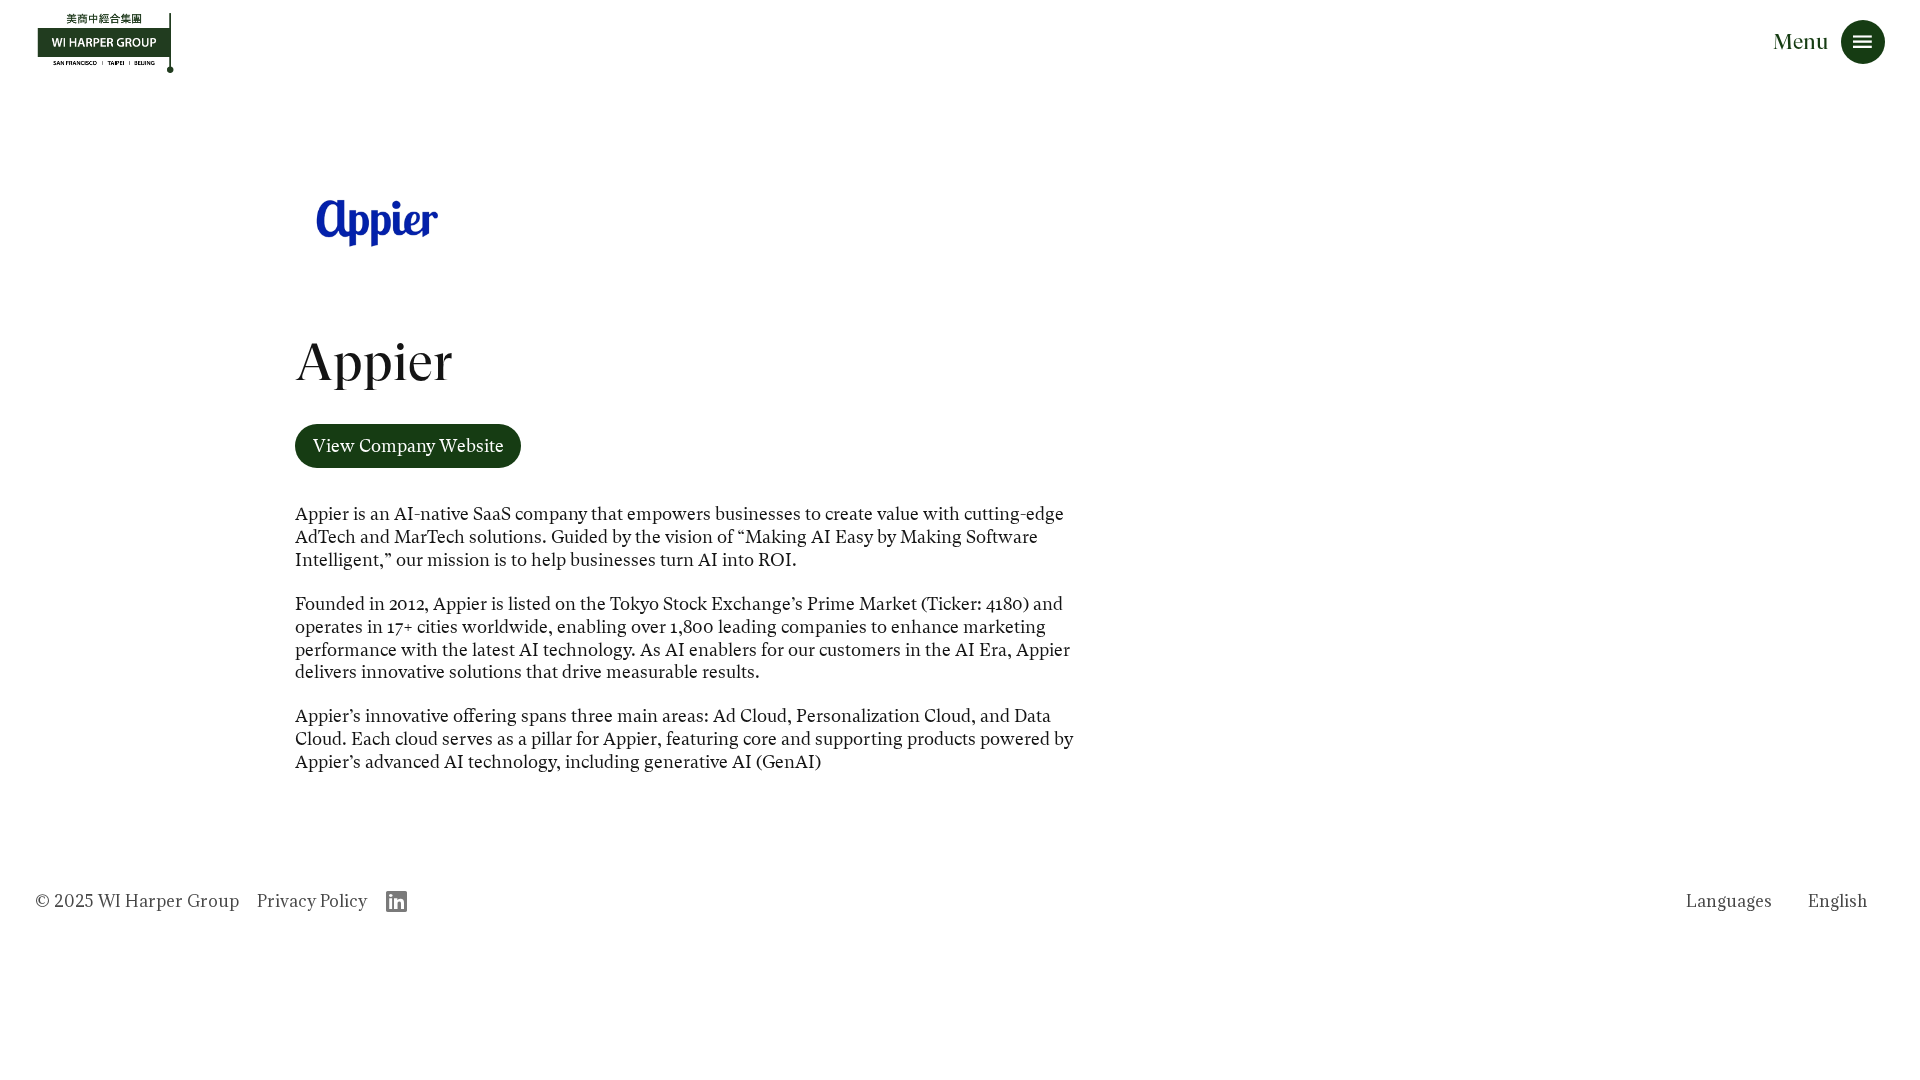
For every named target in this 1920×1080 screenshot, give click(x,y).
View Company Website (408, 446)
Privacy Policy (312, 901)
